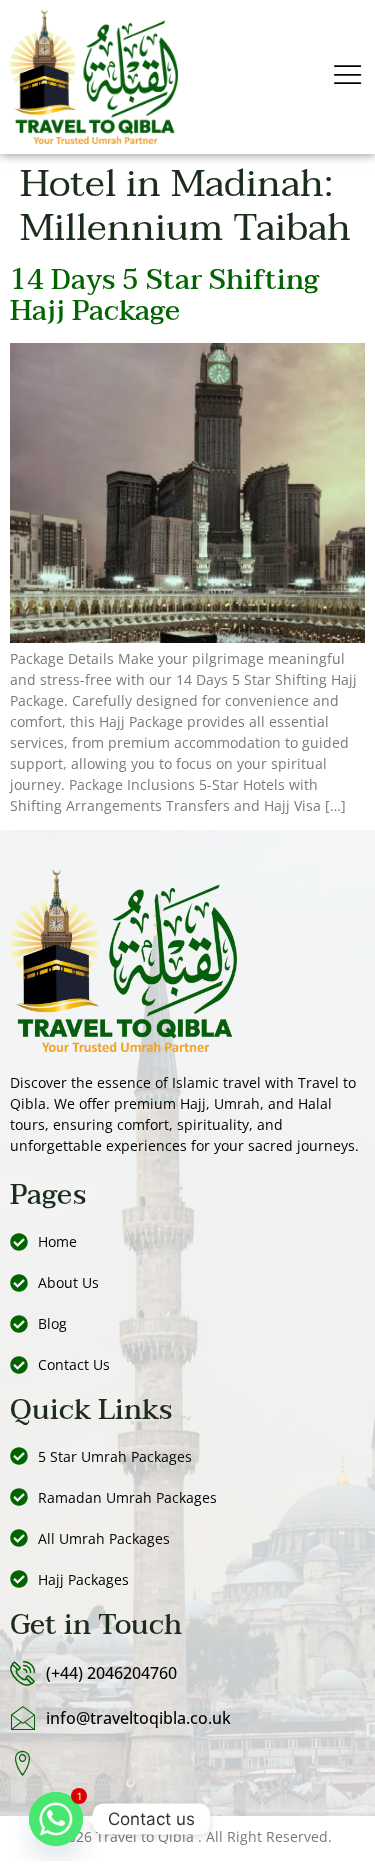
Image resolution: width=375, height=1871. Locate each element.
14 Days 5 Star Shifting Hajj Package (164, 295)
